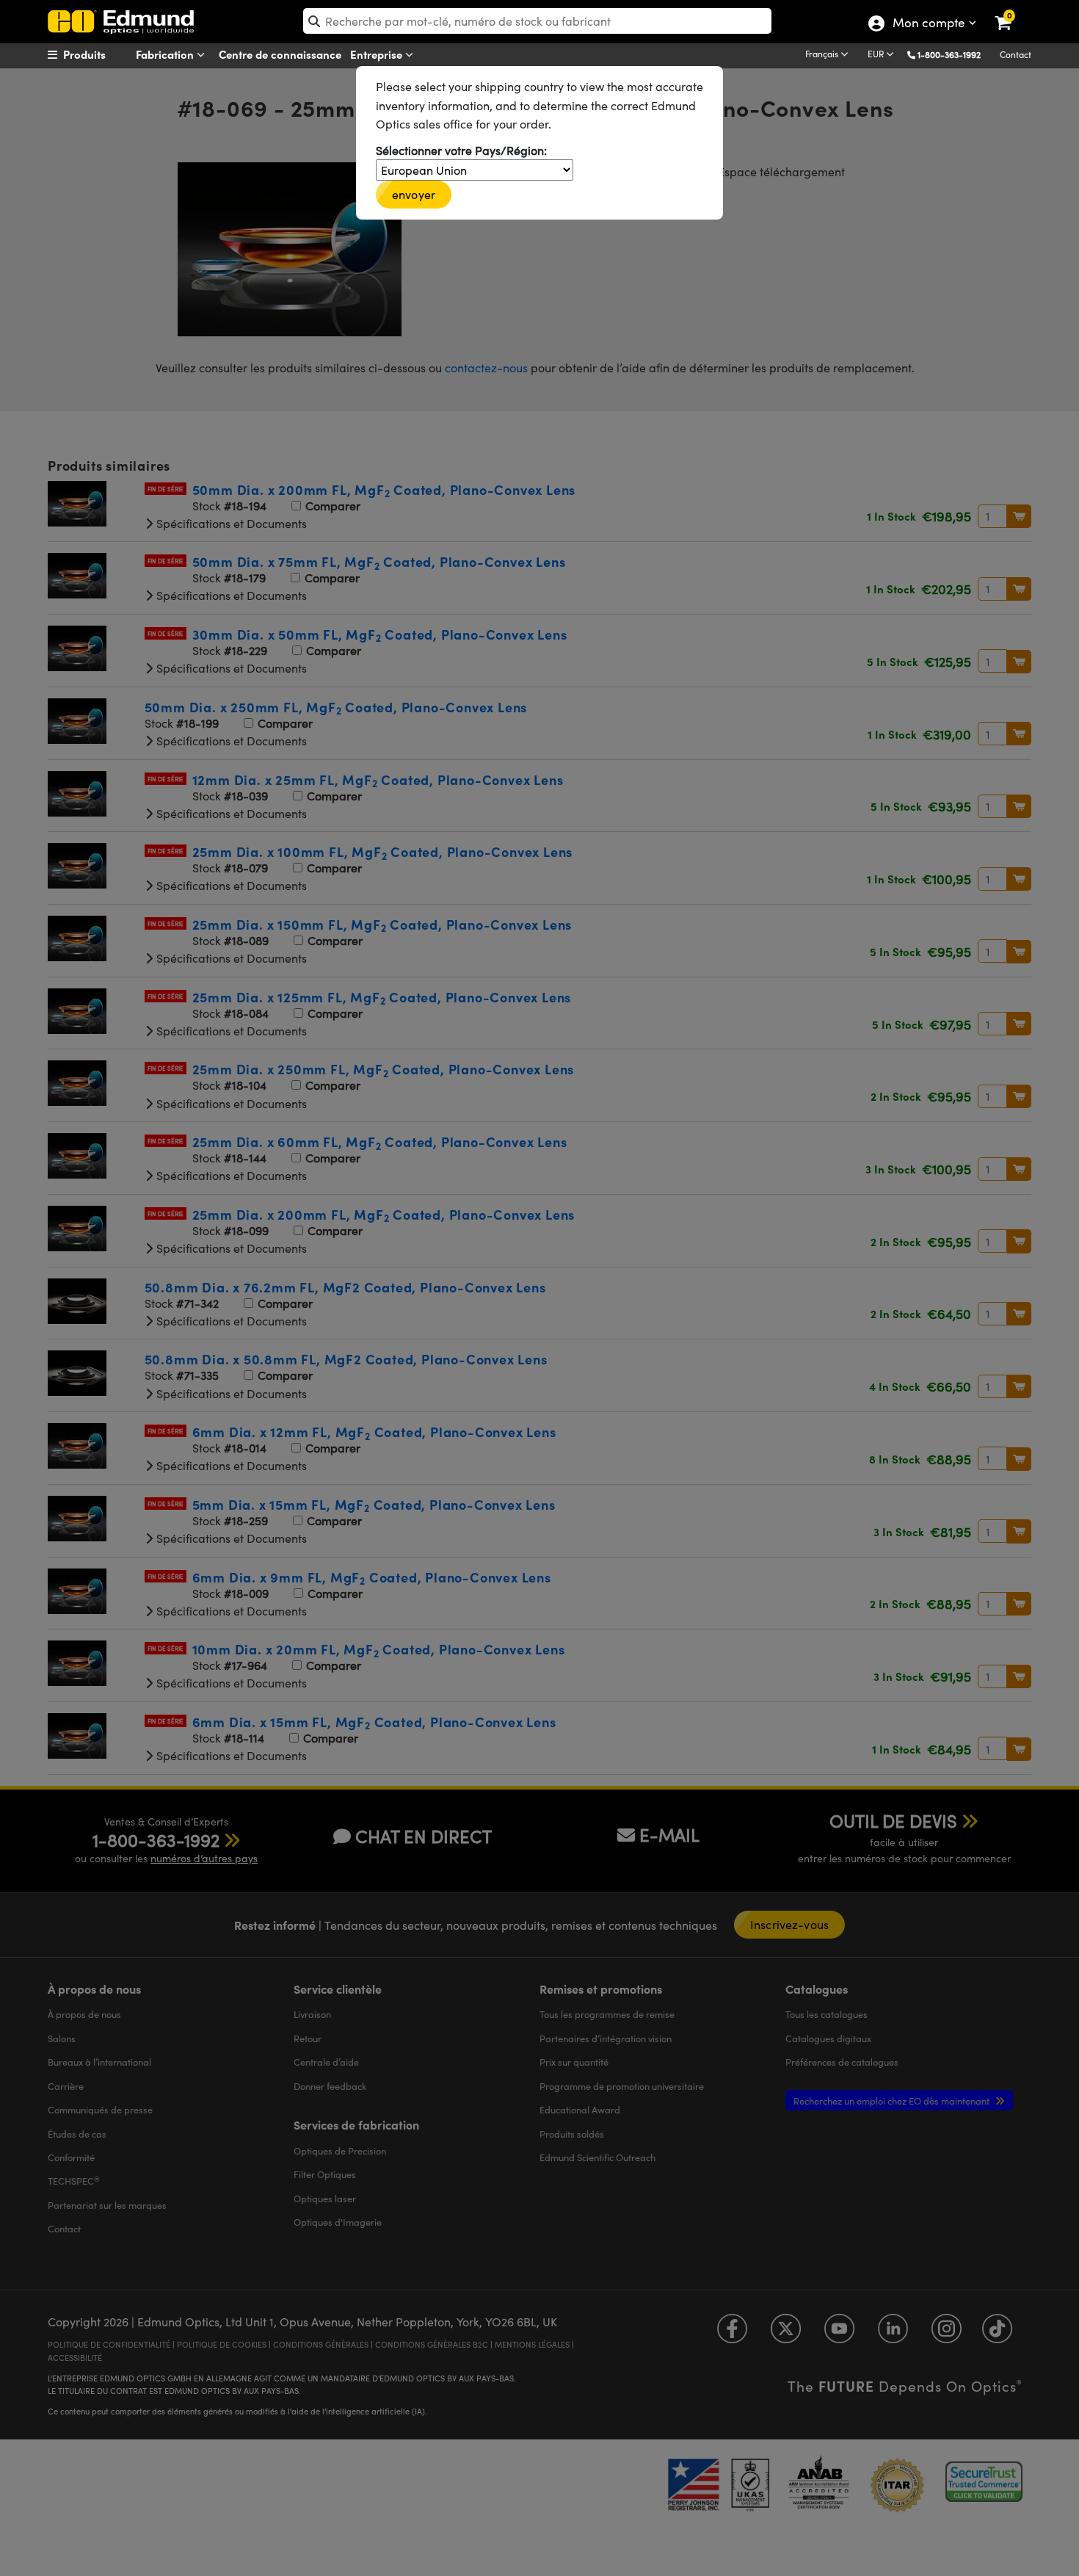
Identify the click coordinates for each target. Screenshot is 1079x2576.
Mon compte (928, 24)
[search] (537, 21)
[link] (1013, 11)
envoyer (414, 194)
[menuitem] (103, 54)
